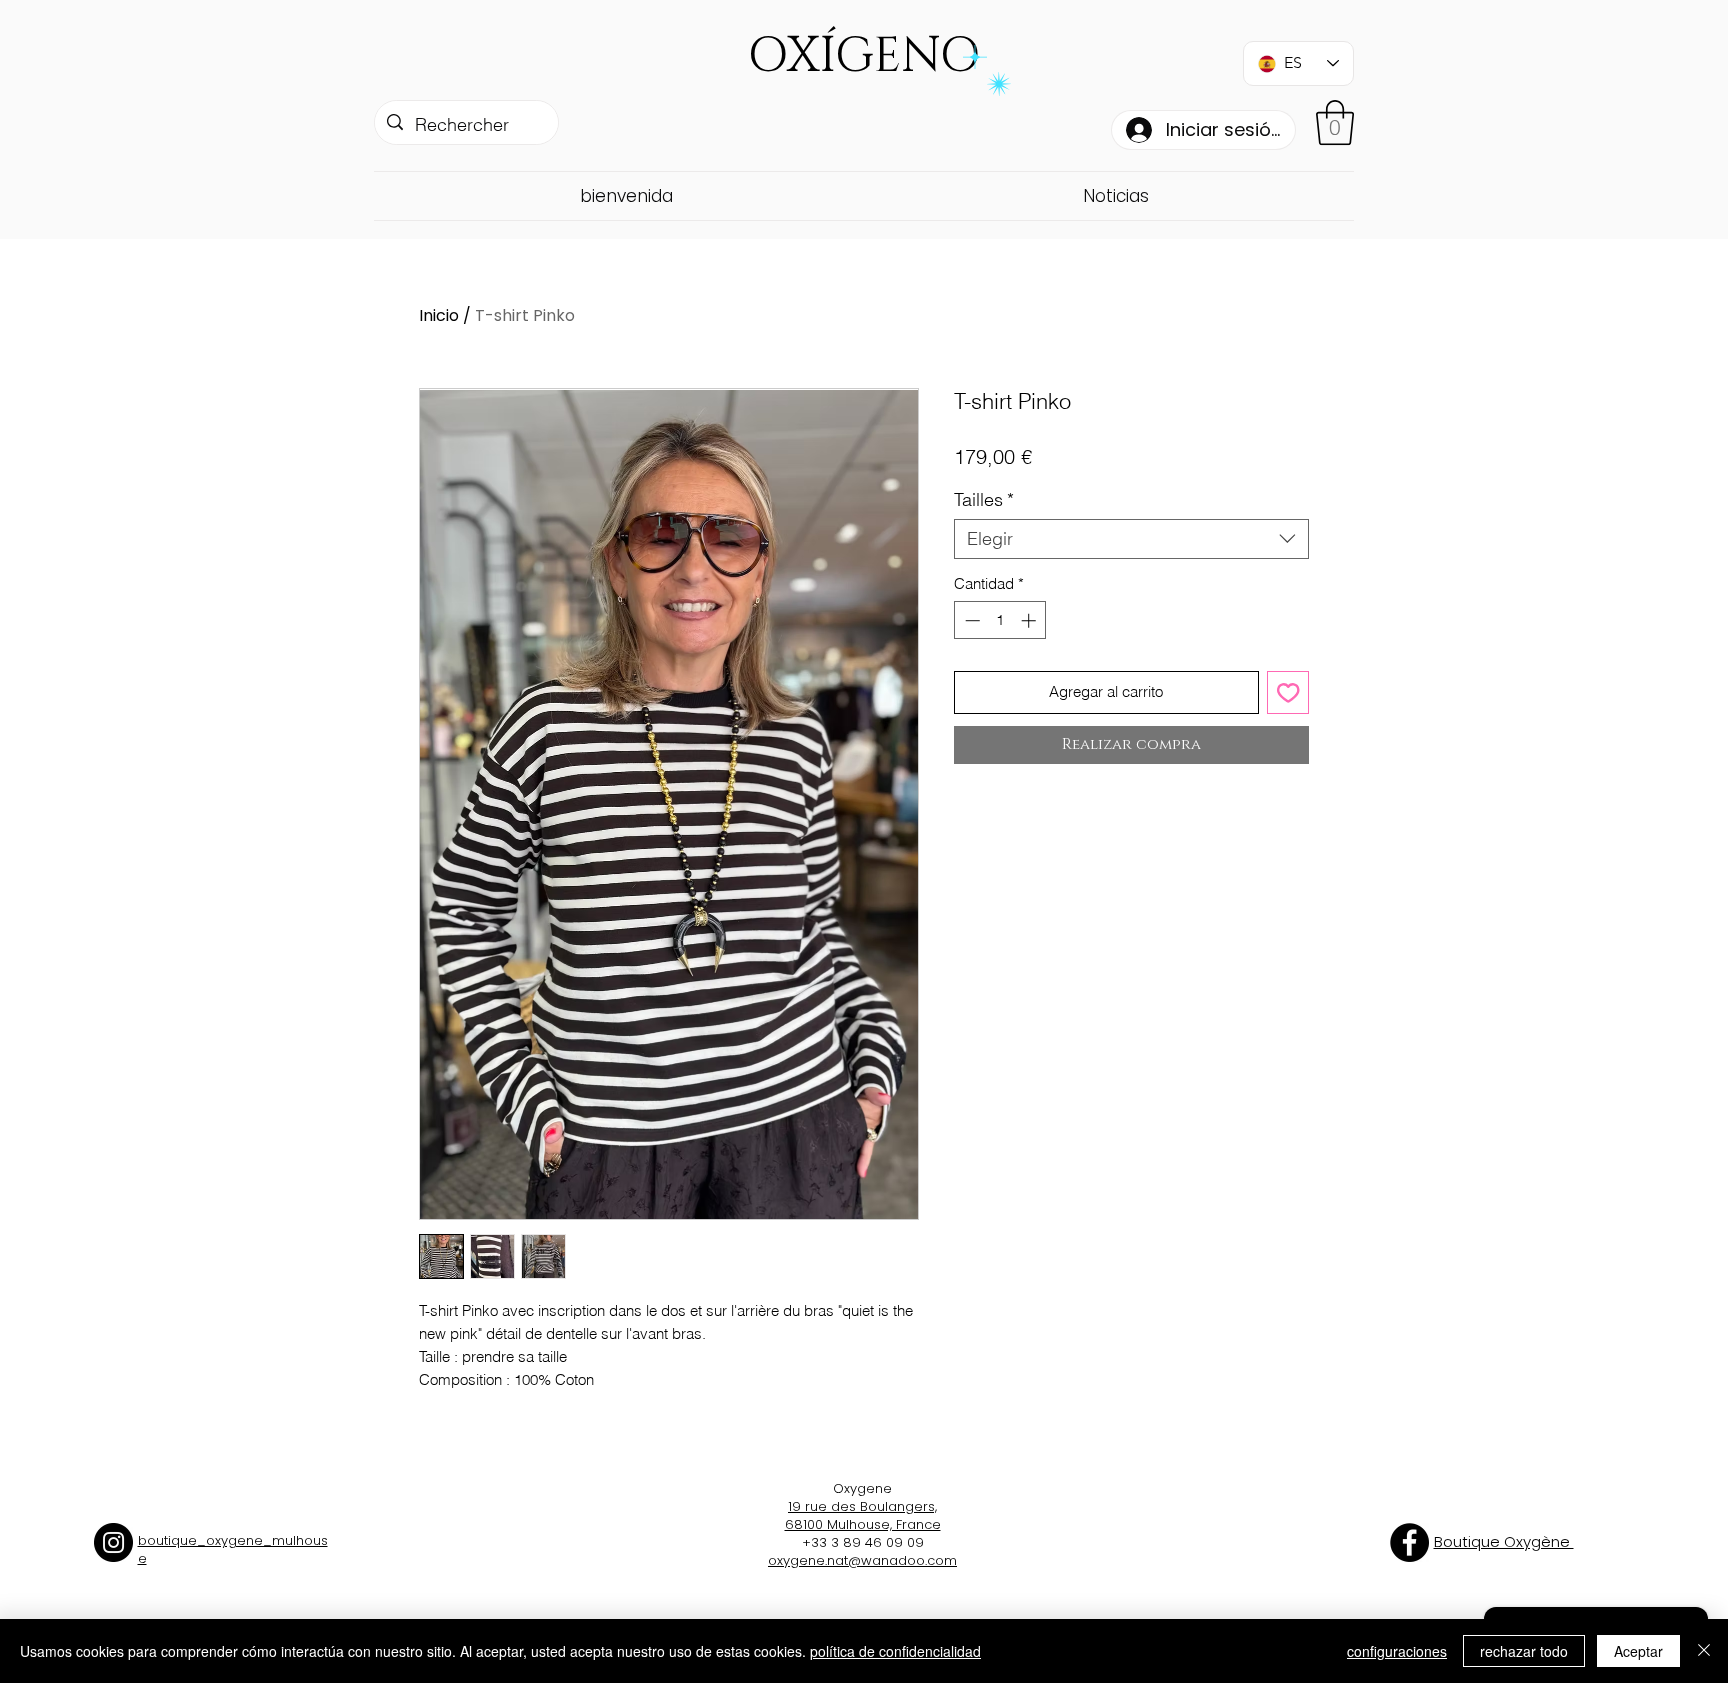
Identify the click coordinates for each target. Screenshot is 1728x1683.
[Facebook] (1409, 1542)
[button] (1335, 122)
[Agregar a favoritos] (1288, 692)
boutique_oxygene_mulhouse (233, 1549)
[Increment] (1030, 620)
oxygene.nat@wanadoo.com (862, 1560)
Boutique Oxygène (1504, 1541)
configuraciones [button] (1397, 1651)
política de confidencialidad (895, 1651)
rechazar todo (1524, 1651)
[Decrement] (970, 620)
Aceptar (1638, 1651)
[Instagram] (113, 1542)
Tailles (984, 500)
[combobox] (1131, 539)
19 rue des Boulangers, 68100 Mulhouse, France (863, 1515)
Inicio (439, 315)
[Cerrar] (1704, 1651)
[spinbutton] (1000, 620)
